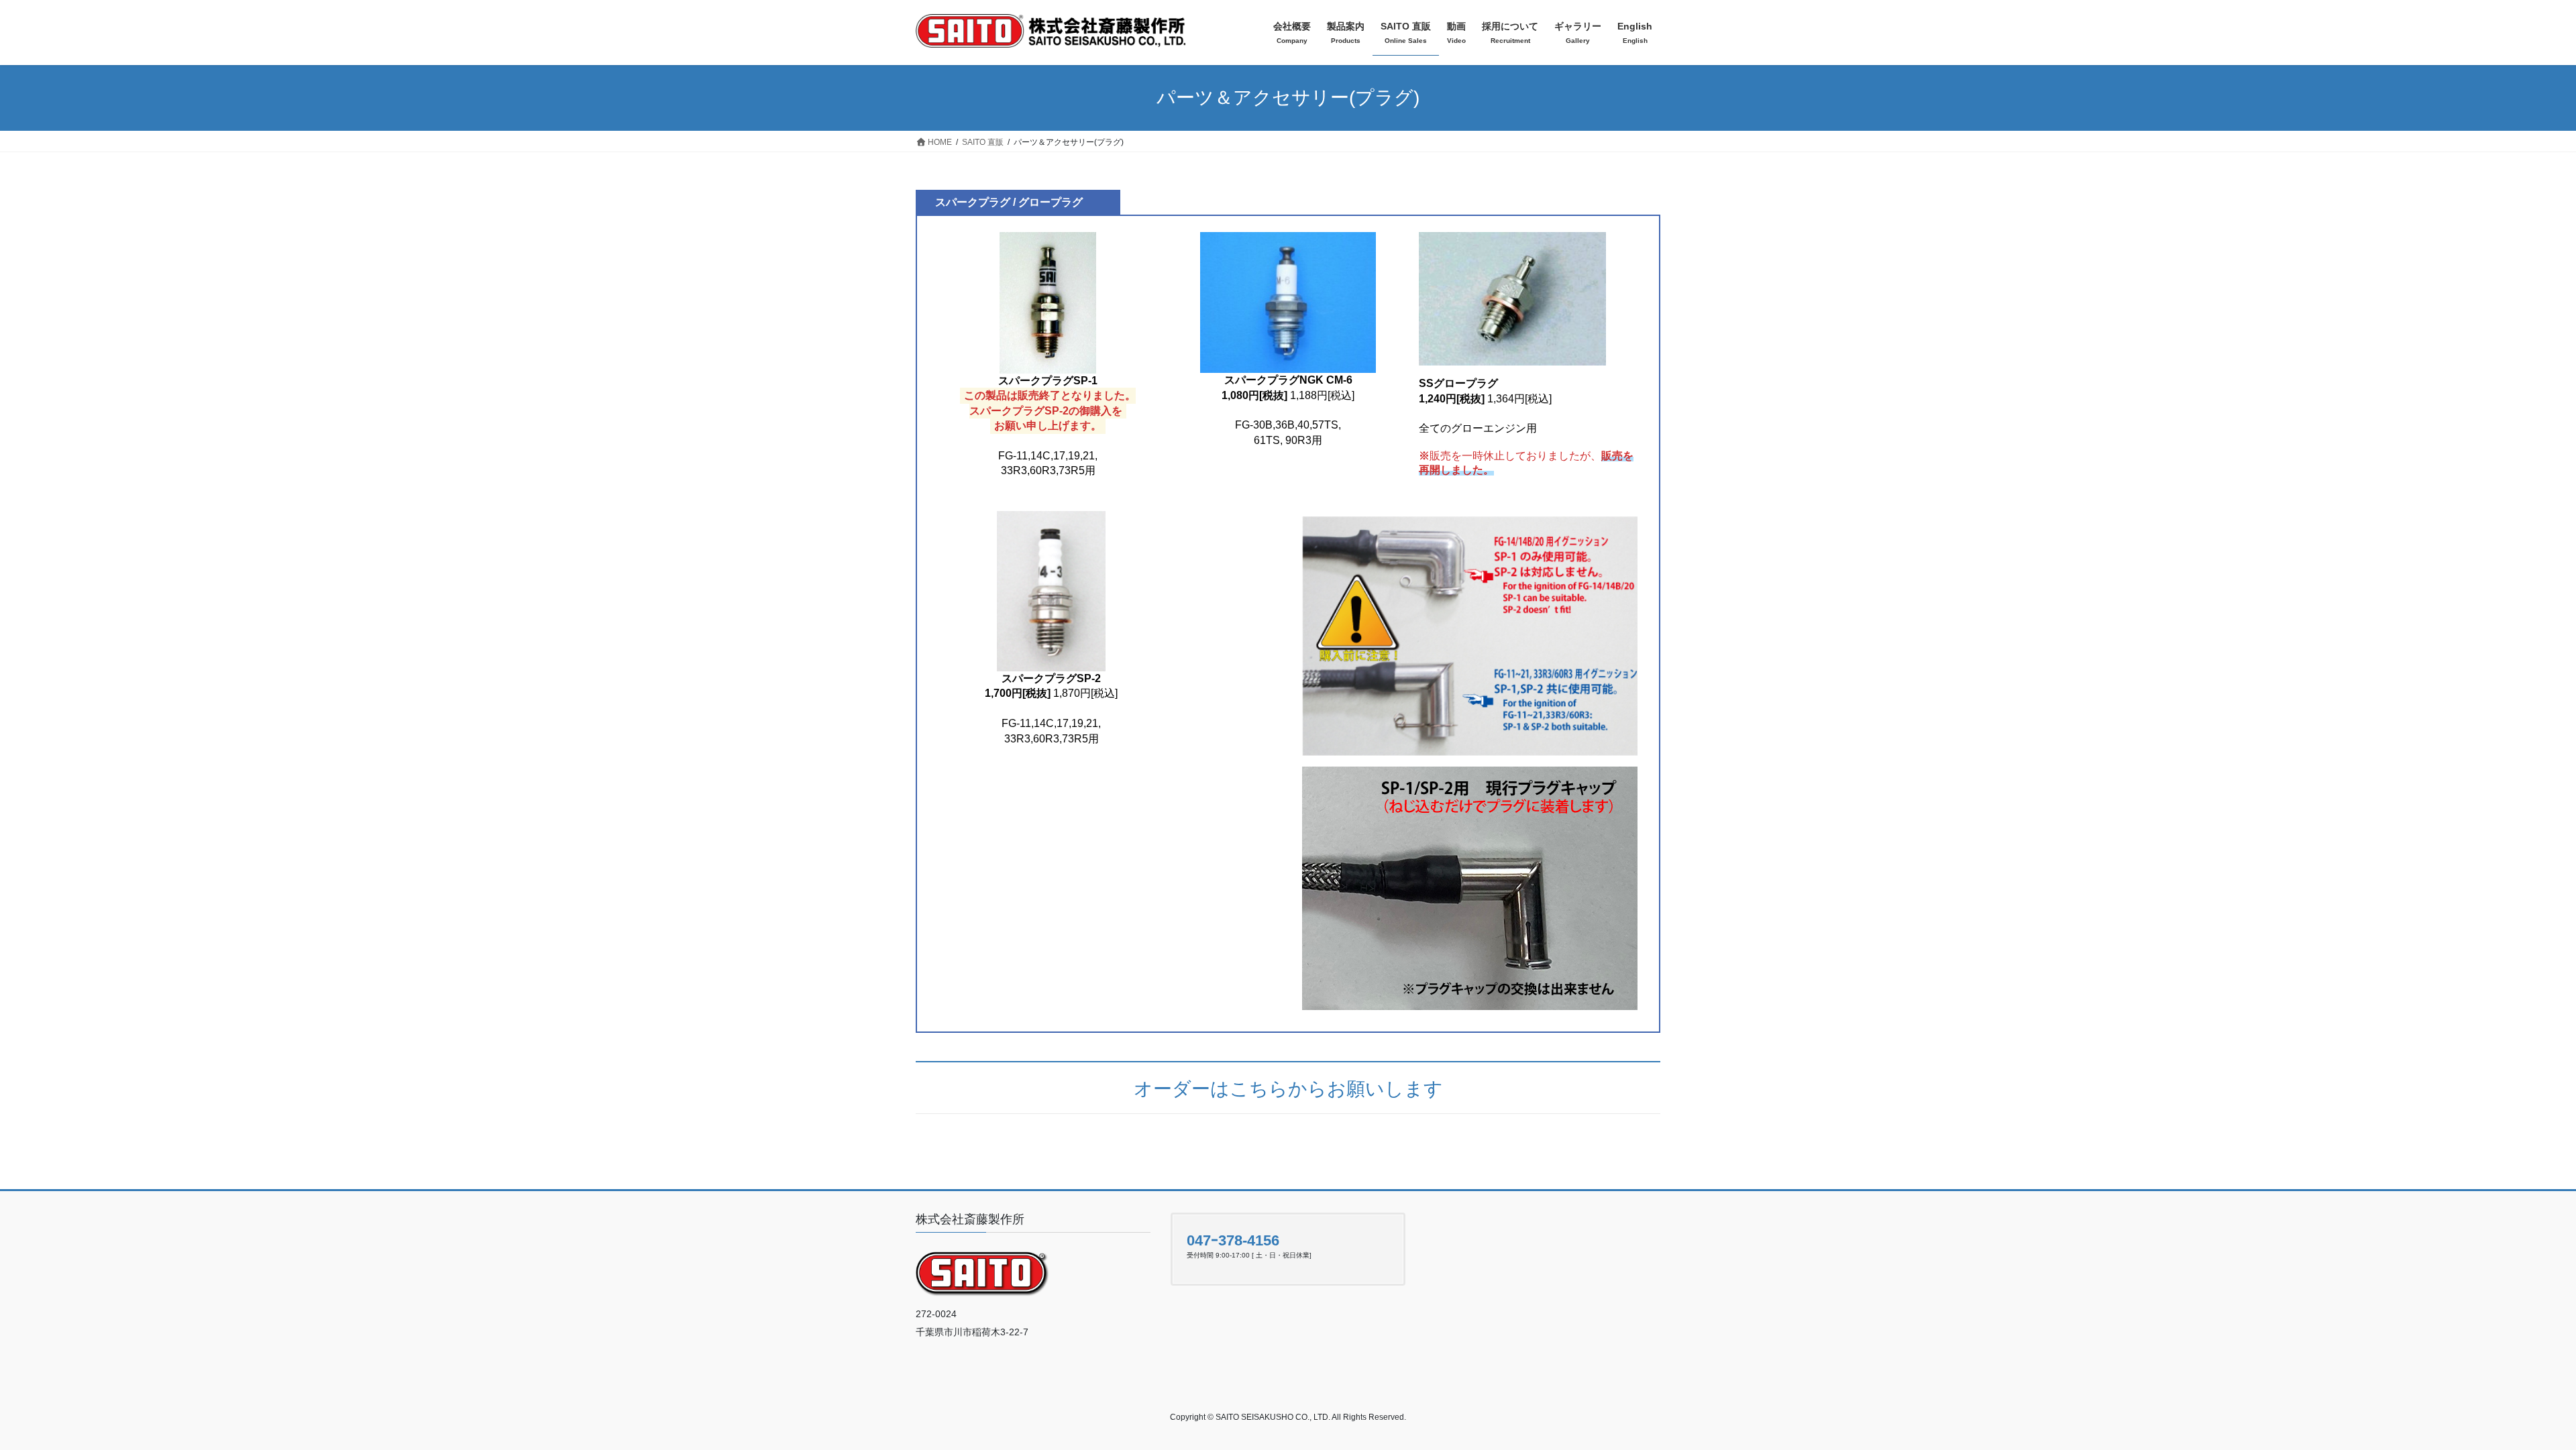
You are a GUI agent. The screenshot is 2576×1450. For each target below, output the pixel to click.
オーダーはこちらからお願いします (1288, 1089)
